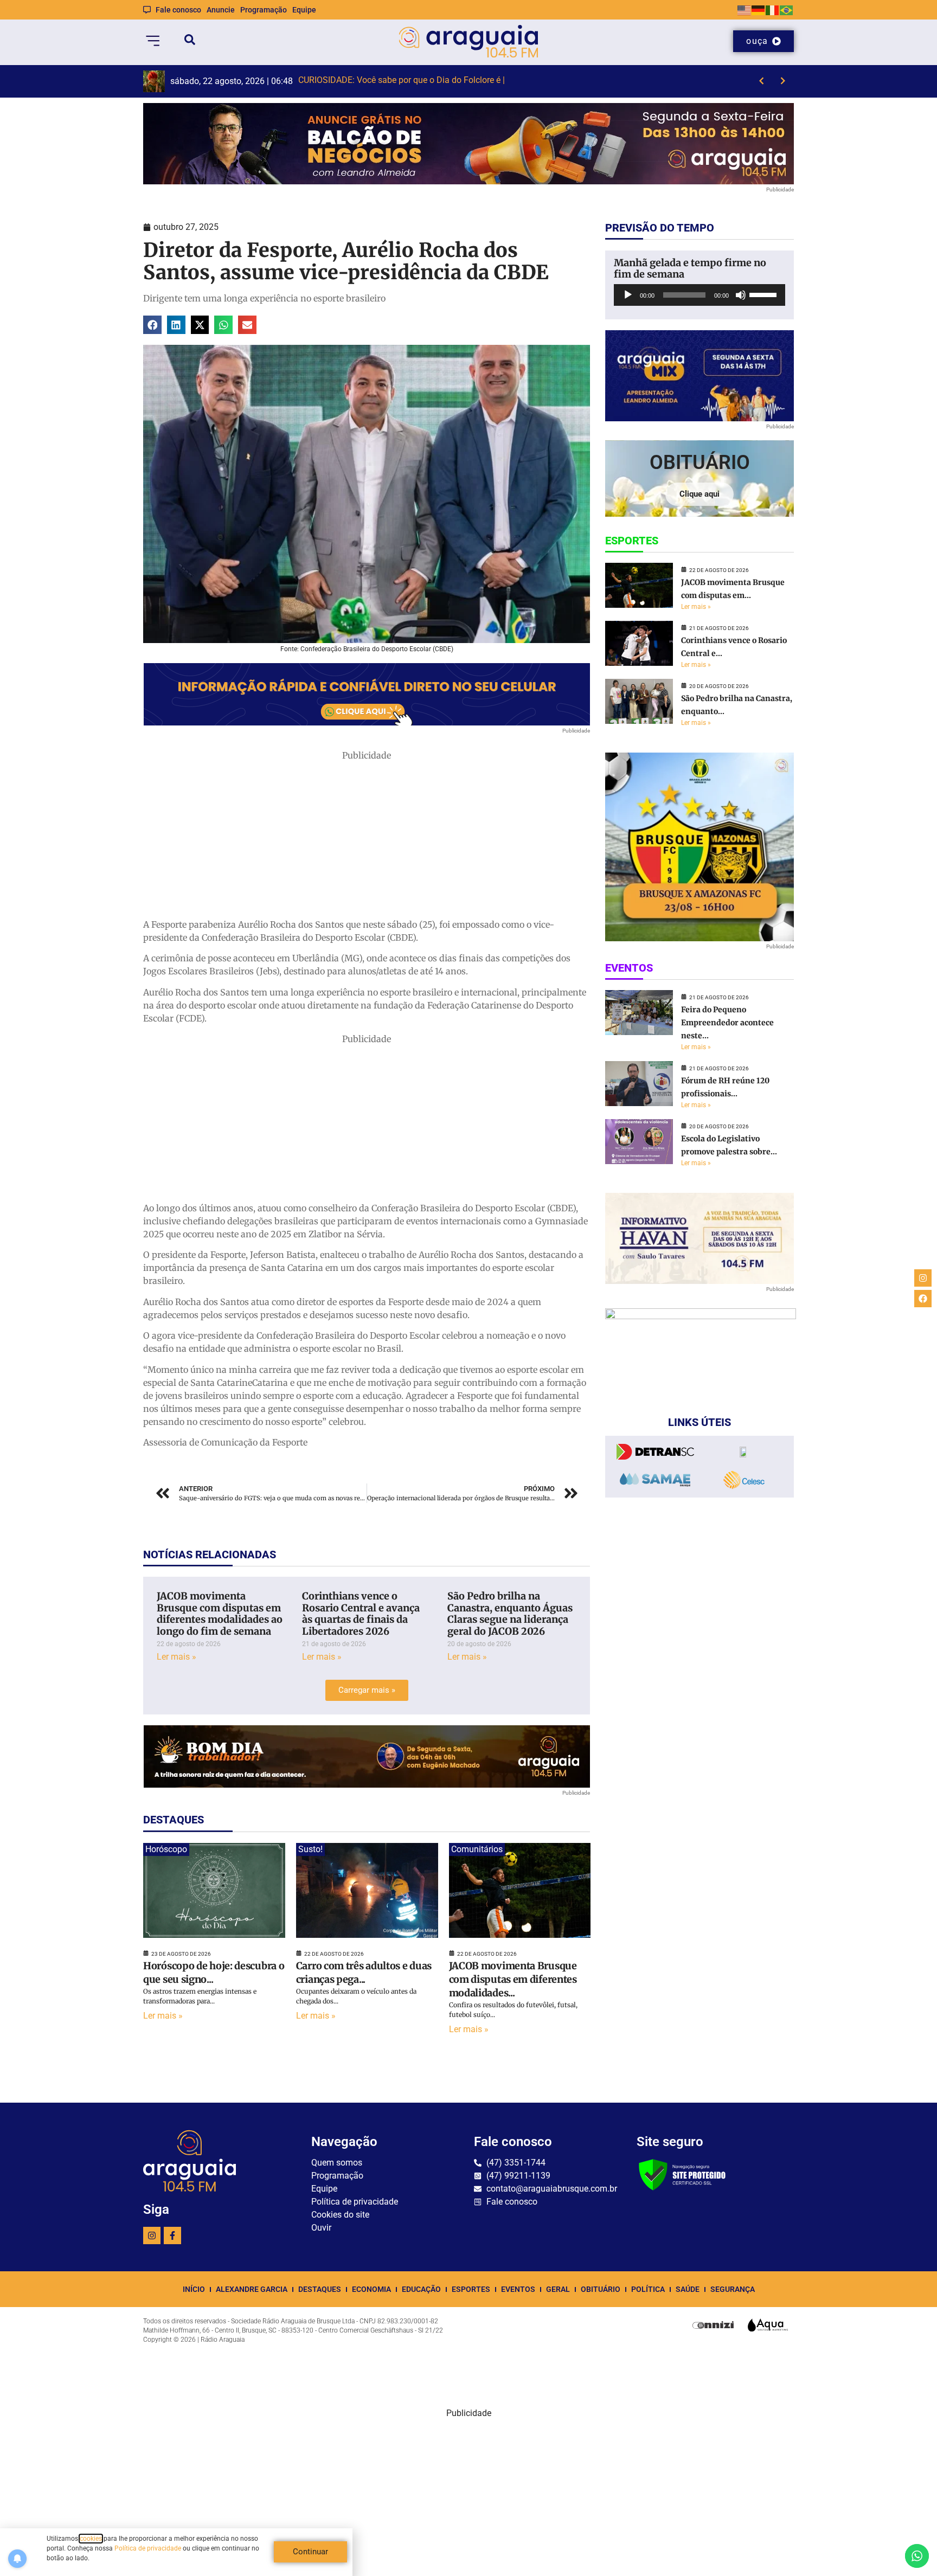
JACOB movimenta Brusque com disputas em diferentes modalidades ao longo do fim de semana (220, 1614)
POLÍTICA (648, 2289)
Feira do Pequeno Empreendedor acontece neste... (727, 1023)
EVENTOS (518, 2289)
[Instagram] (152, 2235)
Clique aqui (699, 494)
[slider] (765, 294)
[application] (699, 295)
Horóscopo (166, 1849)
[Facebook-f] (172, 2235)
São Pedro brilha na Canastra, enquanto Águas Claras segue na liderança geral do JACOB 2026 (510, 1614)
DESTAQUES (320, 2289)
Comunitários (477, 1849)
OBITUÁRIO (601, 2289)
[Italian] (773, 9)
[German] (759, 9)
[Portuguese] (787, 9)
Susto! (310, 1849)
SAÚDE (688, 2289)
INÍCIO (194, 2289)
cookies (91, 2539)
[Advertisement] (367, 838)
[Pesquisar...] (190, 41)
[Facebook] (923, 1299)
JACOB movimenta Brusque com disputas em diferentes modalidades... (513, 1979)
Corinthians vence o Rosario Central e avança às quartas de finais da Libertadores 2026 (361, 1614)
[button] (152, 325)
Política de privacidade (148, 2548)
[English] (745, 9)
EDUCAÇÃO (421, 2289)
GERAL (558, 2289)
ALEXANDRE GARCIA (252, 2289)
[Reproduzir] (628, 295)
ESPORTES (471, 2289)
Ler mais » (177, 1657)
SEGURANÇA (733, 2289)
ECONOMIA (371, 2289)
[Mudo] (741, 295)
